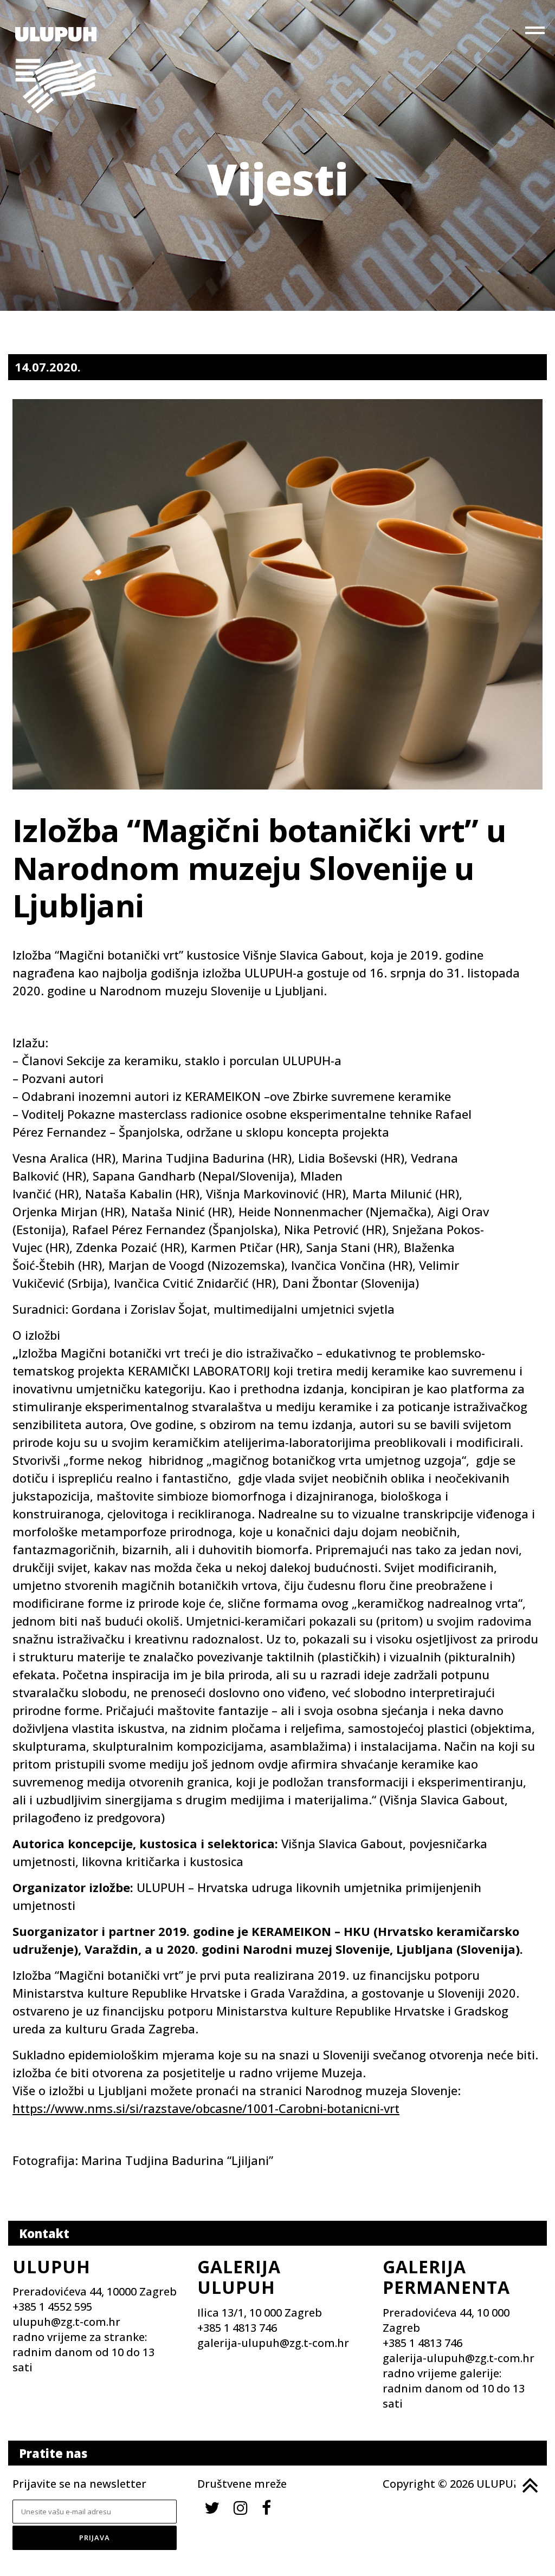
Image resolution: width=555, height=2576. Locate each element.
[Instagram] (241, 2507)
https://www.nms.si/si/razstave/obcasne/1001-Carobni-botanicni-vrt (206, 2108)
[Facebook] (266, 2507)
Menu (536, 32)
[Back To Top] (529, 2486)
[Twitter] (212, 2507)
